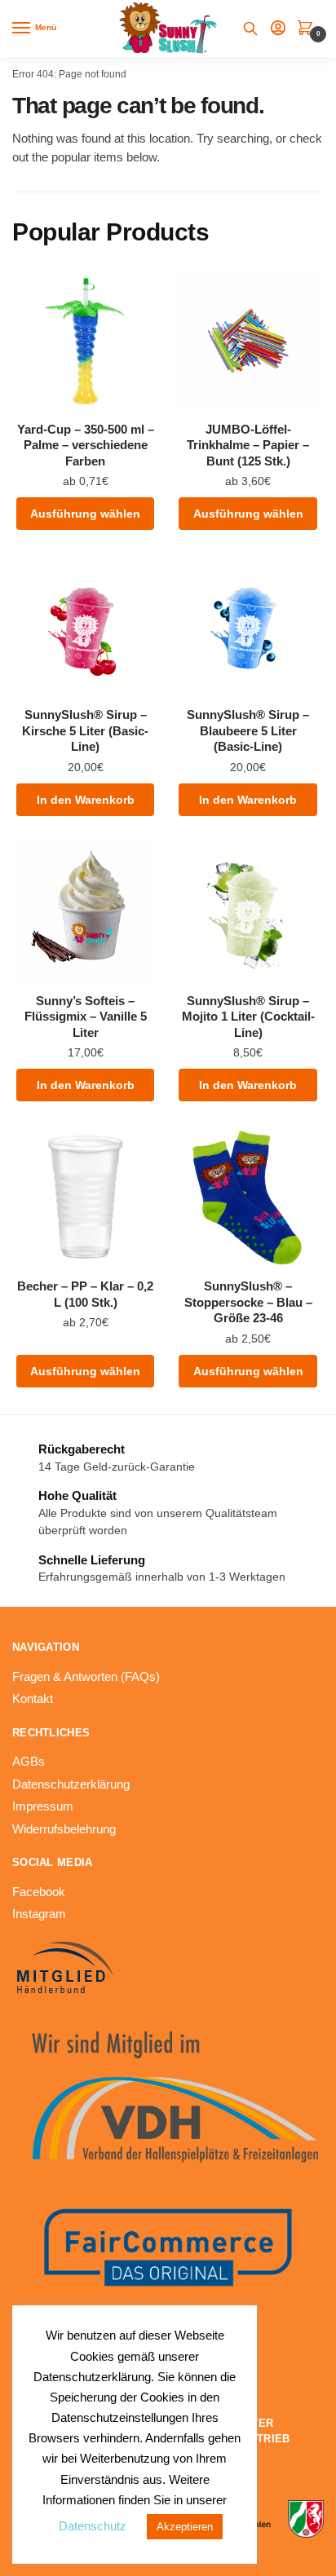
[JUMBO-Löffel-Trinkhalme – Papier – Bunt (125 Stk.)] (248, 340)
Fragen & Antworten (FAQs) (86, 1676)
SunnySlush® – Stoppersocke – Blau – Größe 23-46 (248, 1302)
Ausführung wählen (85, 514)
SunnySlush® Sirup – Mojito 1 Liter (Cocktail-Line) (248, 1017)
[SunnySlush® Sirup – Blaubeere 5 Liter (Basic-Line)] (248, 626)
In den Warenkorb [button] (86, 800)
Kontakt (33, 1698)
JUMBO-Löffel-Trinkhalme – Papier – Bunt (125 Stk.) (248, 445)
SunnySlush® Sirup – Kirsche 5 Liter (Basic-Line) (85, 730)
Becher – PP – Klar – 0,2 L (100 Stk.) (85, 1294)
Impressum (43, 1806)
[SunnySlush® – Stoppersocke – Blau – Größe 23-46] (248, 1198)
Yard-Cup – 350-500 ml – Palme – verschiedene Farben (86, 445)
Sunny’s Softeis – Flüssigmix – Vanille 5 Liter (86, 1017)
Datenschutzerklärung (71, 1784)
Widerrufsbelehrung (64, 1829)
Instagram (39, 1914)
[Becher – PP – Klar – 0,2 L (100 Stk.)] (85, 1198)
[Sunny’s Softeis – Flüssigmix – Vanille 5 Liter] (85, 912)
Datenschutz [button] (93, 2526)
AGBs (29, 1761)
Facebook (39, 1892)
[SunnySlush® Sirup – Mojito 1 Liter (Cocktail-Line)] (248, 912)
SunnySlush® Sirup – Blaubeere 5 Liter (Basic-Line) (248, 730)
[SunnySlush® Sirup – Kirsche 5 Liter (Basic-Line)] (85, 626)
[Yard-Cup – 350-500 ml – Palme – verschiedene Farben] (85, 340)
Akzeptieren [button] (185, 2527)
